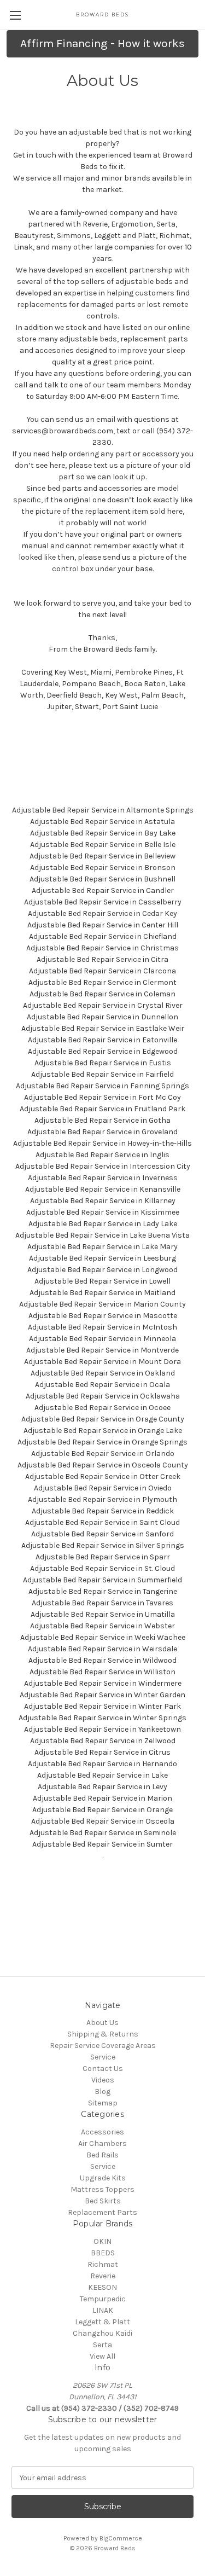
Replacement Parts (102, 2212)
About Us (102, 2023)
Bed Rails (102, 2155)
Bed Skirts (103, 2201)
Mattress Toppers (102, 2189)
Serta (102, 2345)
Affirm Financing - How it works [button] (102, 43)
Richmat (103, 2264)
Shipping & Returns (103, 2034)
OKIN (102, 2241)
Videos (103, 2080)
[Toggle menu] (15, 15)
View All (102, 2356)
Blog (102, 2091)
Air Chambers (102, 2143)
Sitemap (103, 2103)
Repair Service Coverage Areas (103, 2046)
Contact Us (103, 2069)
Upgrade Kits (103, 2178)
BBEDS (103, 2253)
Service (103, 2057)
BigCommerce (121, 2538)
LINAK (103, 2310)
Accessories (102, 2132)
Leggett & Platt (102, 2322)
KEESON (102, 2287)
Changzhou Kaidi (102, 2333)
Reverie (103, 2276)
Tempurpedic (103, 2299)
